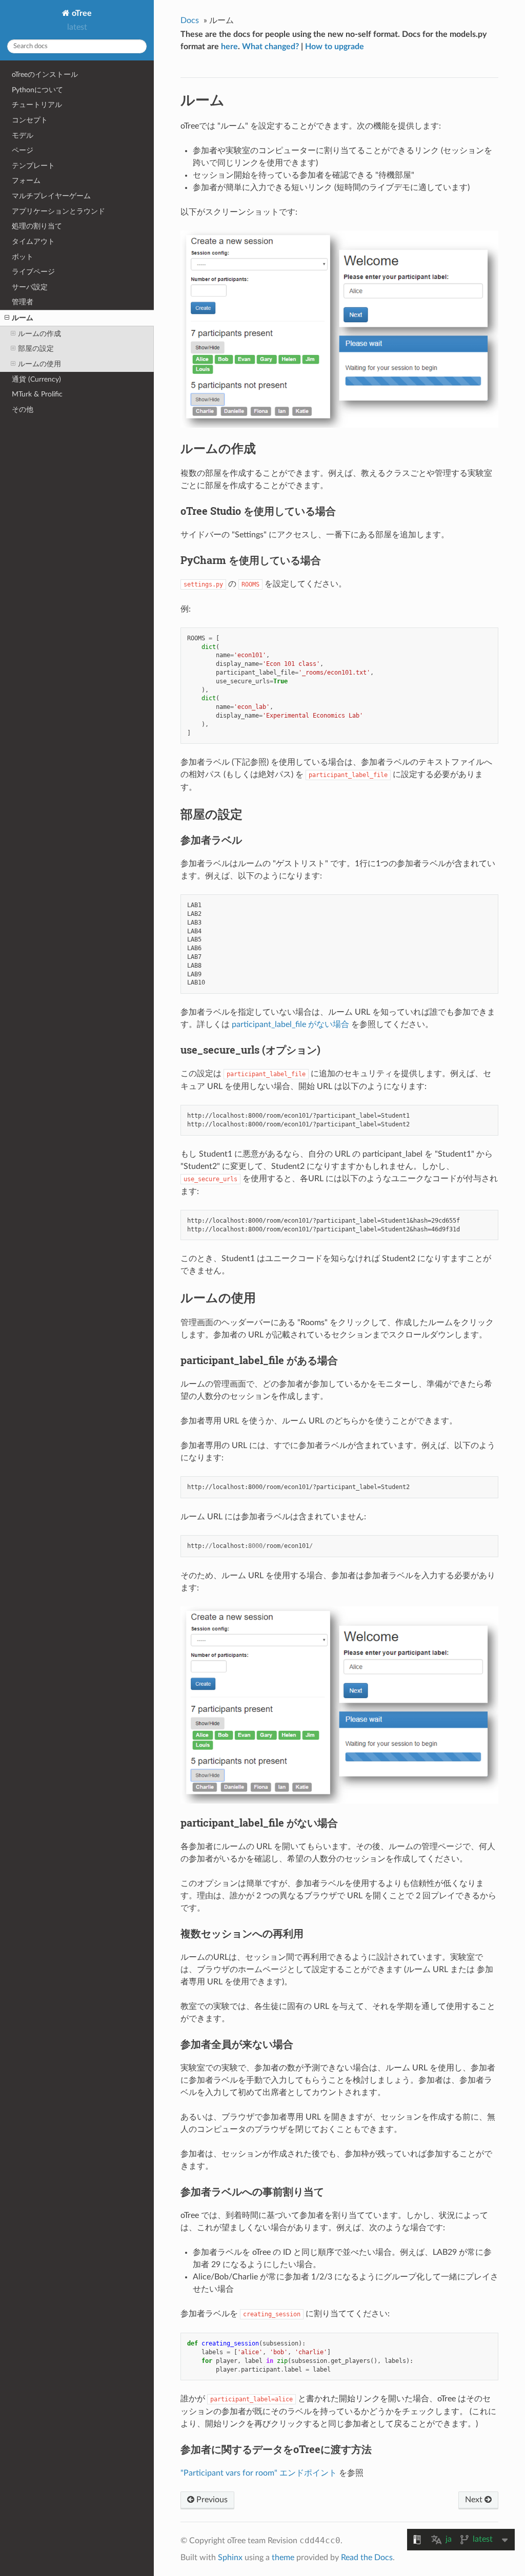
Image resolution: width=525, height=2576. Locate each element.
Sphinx (230, 2558)
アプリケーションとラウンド (58, 211)
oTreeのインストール (45, 75)
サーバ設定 (30, 287)
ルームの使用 (39, 364)
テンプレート (33, 166)
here (229, 47)
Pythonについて (37, 90)
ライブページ (33, 272)
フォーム (26, 181)
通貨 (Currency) (36, 379)
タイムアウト (33, 242)
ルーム (23, 318)
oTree (81, 13)
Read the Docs (367, 2558)
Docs (190, 20)
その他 (23, 410)
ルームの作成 (39, 334)
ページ (23, 150)
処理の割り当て (37, 226)
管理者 (23, 302)
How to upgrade (335, 47)
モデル (23, 135)
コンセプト (30, 120)
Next (475, 2500)
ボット (23, 257)
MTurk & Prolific (37, 394)
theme (283, 2558)
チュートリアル (37, 105)
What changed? (270, 47)
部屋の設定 (36, 349)
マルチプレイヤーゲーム (51, 196)
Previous (211, 2500)
